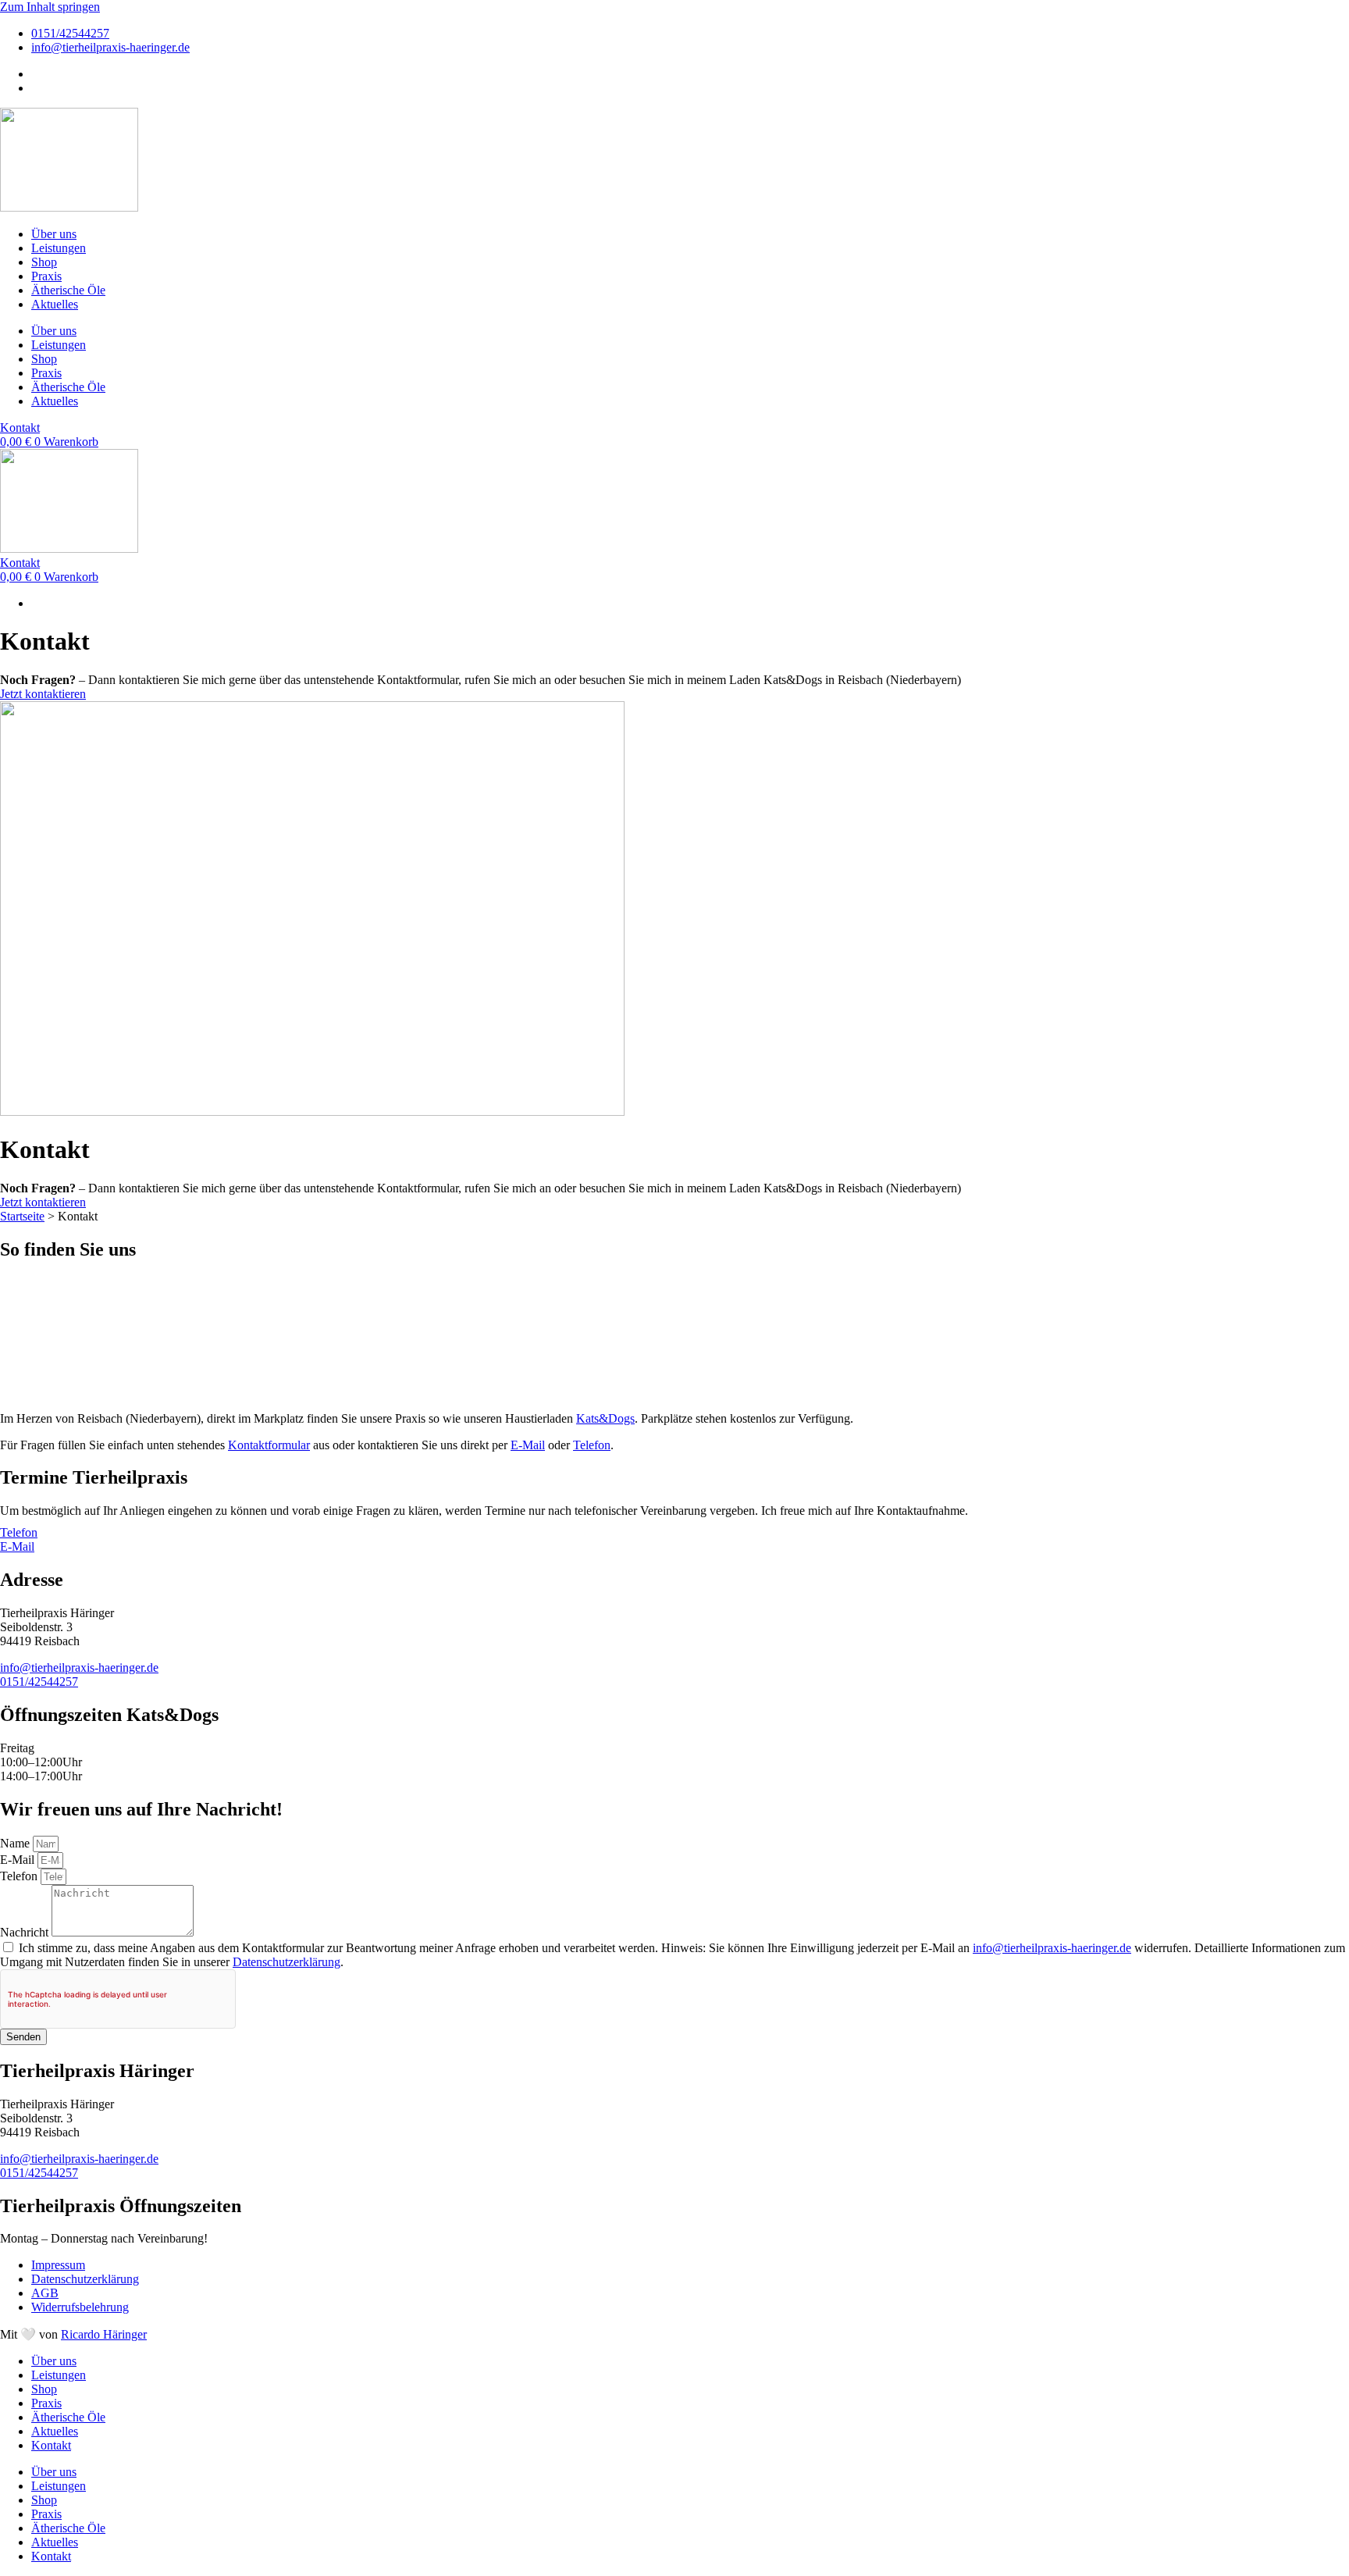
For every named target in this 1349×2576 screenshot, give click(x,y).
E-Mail (528, 1445)
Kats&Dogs (605, 1418)
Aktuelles (55, 304)
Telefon (592, 1445)
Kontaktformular (269, 1445)
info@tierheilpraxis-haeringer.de (79, 1667)
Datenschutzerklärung (287, 1962)
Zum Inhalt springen (50, 7)
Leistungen (59, 248)
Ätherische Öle (68, 290)
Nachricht (26, 1932)
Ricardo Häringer (104, 2334)
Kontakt (51, 2445)
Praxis (46, 276)
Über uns (54, 234)
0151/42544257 (39, 1682)
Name (16, 1843)
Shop (44, 262)
